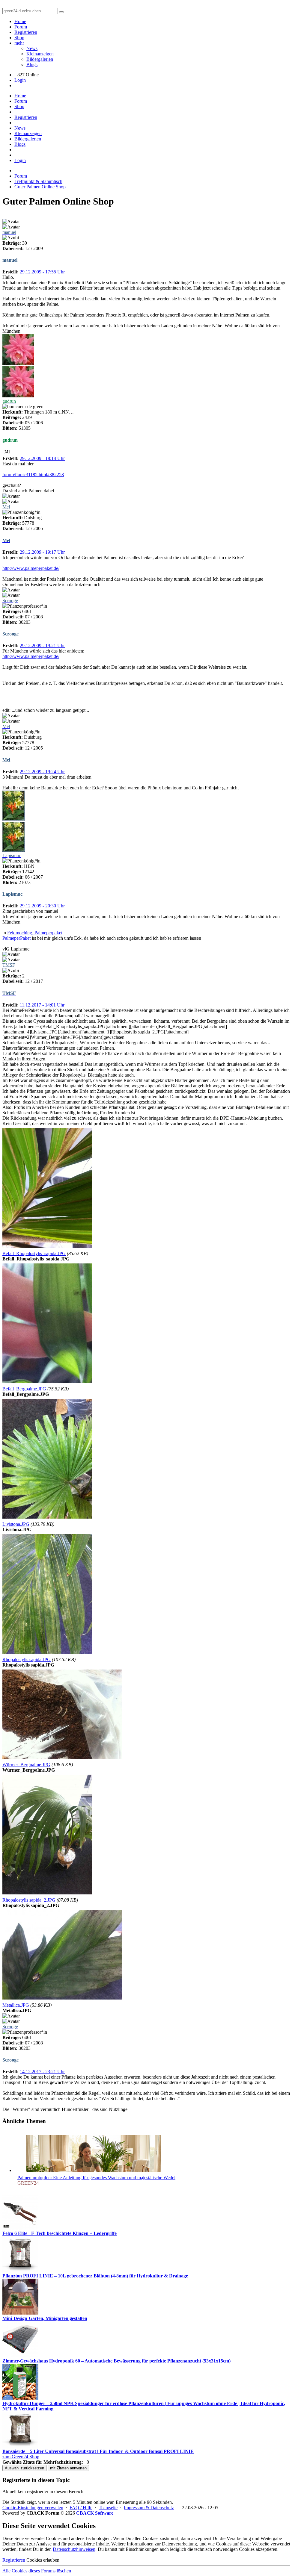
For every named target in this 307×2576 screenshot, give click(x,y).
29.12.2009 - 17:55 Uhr (42, 272)
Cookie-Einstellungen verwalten (33, 2508)
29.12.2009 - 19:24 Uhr (42, 772)
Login (20, 80)
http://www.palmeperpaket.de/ (31, 568)
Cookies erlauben (43, 2560)
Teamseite (108, 2508)
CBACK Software (95, 2513)
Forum (21, 27)
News (32, 48)
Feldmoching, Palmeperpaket (35, 933)
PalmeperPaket (16, 938)
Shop (19, 38)
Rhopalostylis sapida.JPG (27, 1659)
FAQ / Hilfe (81, 2508)
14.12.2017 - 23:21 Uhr (42, 2072)
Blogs (32, 65)
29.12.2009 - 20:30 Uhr (42, 906)
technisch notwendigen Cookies (224, 2549)
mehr (19, 43)
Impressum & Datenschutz (149, 2508)
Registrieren (26, 32)
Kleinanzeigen (40, 54)
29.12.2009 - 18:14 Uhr (42, 458)
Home (20, 21)
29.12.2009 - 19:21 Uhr (42, 645)
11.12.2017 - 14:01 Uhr (42, 1005)
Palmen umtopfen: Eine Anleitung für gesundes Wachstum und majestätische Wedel (96, 2178)
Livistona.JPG (16, 1524)
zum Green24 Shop (21, 2457)
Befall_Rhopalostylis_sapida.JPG (34, 1253)
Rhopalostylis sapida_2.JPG (29, 1900)
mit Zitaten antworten (68, 2468)
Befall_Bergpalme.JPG (24, 1389)
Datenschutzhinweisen (74, 2549)
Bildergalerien (40, 59)
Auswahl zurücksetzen (24, 2468)
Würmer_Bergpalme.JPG (26, 1765)
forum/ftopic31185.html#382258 (33, 475)
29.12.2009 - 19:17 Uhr (42, 552)
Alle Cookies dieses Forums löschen (37, 2571)
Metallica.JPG (16, 2005)
